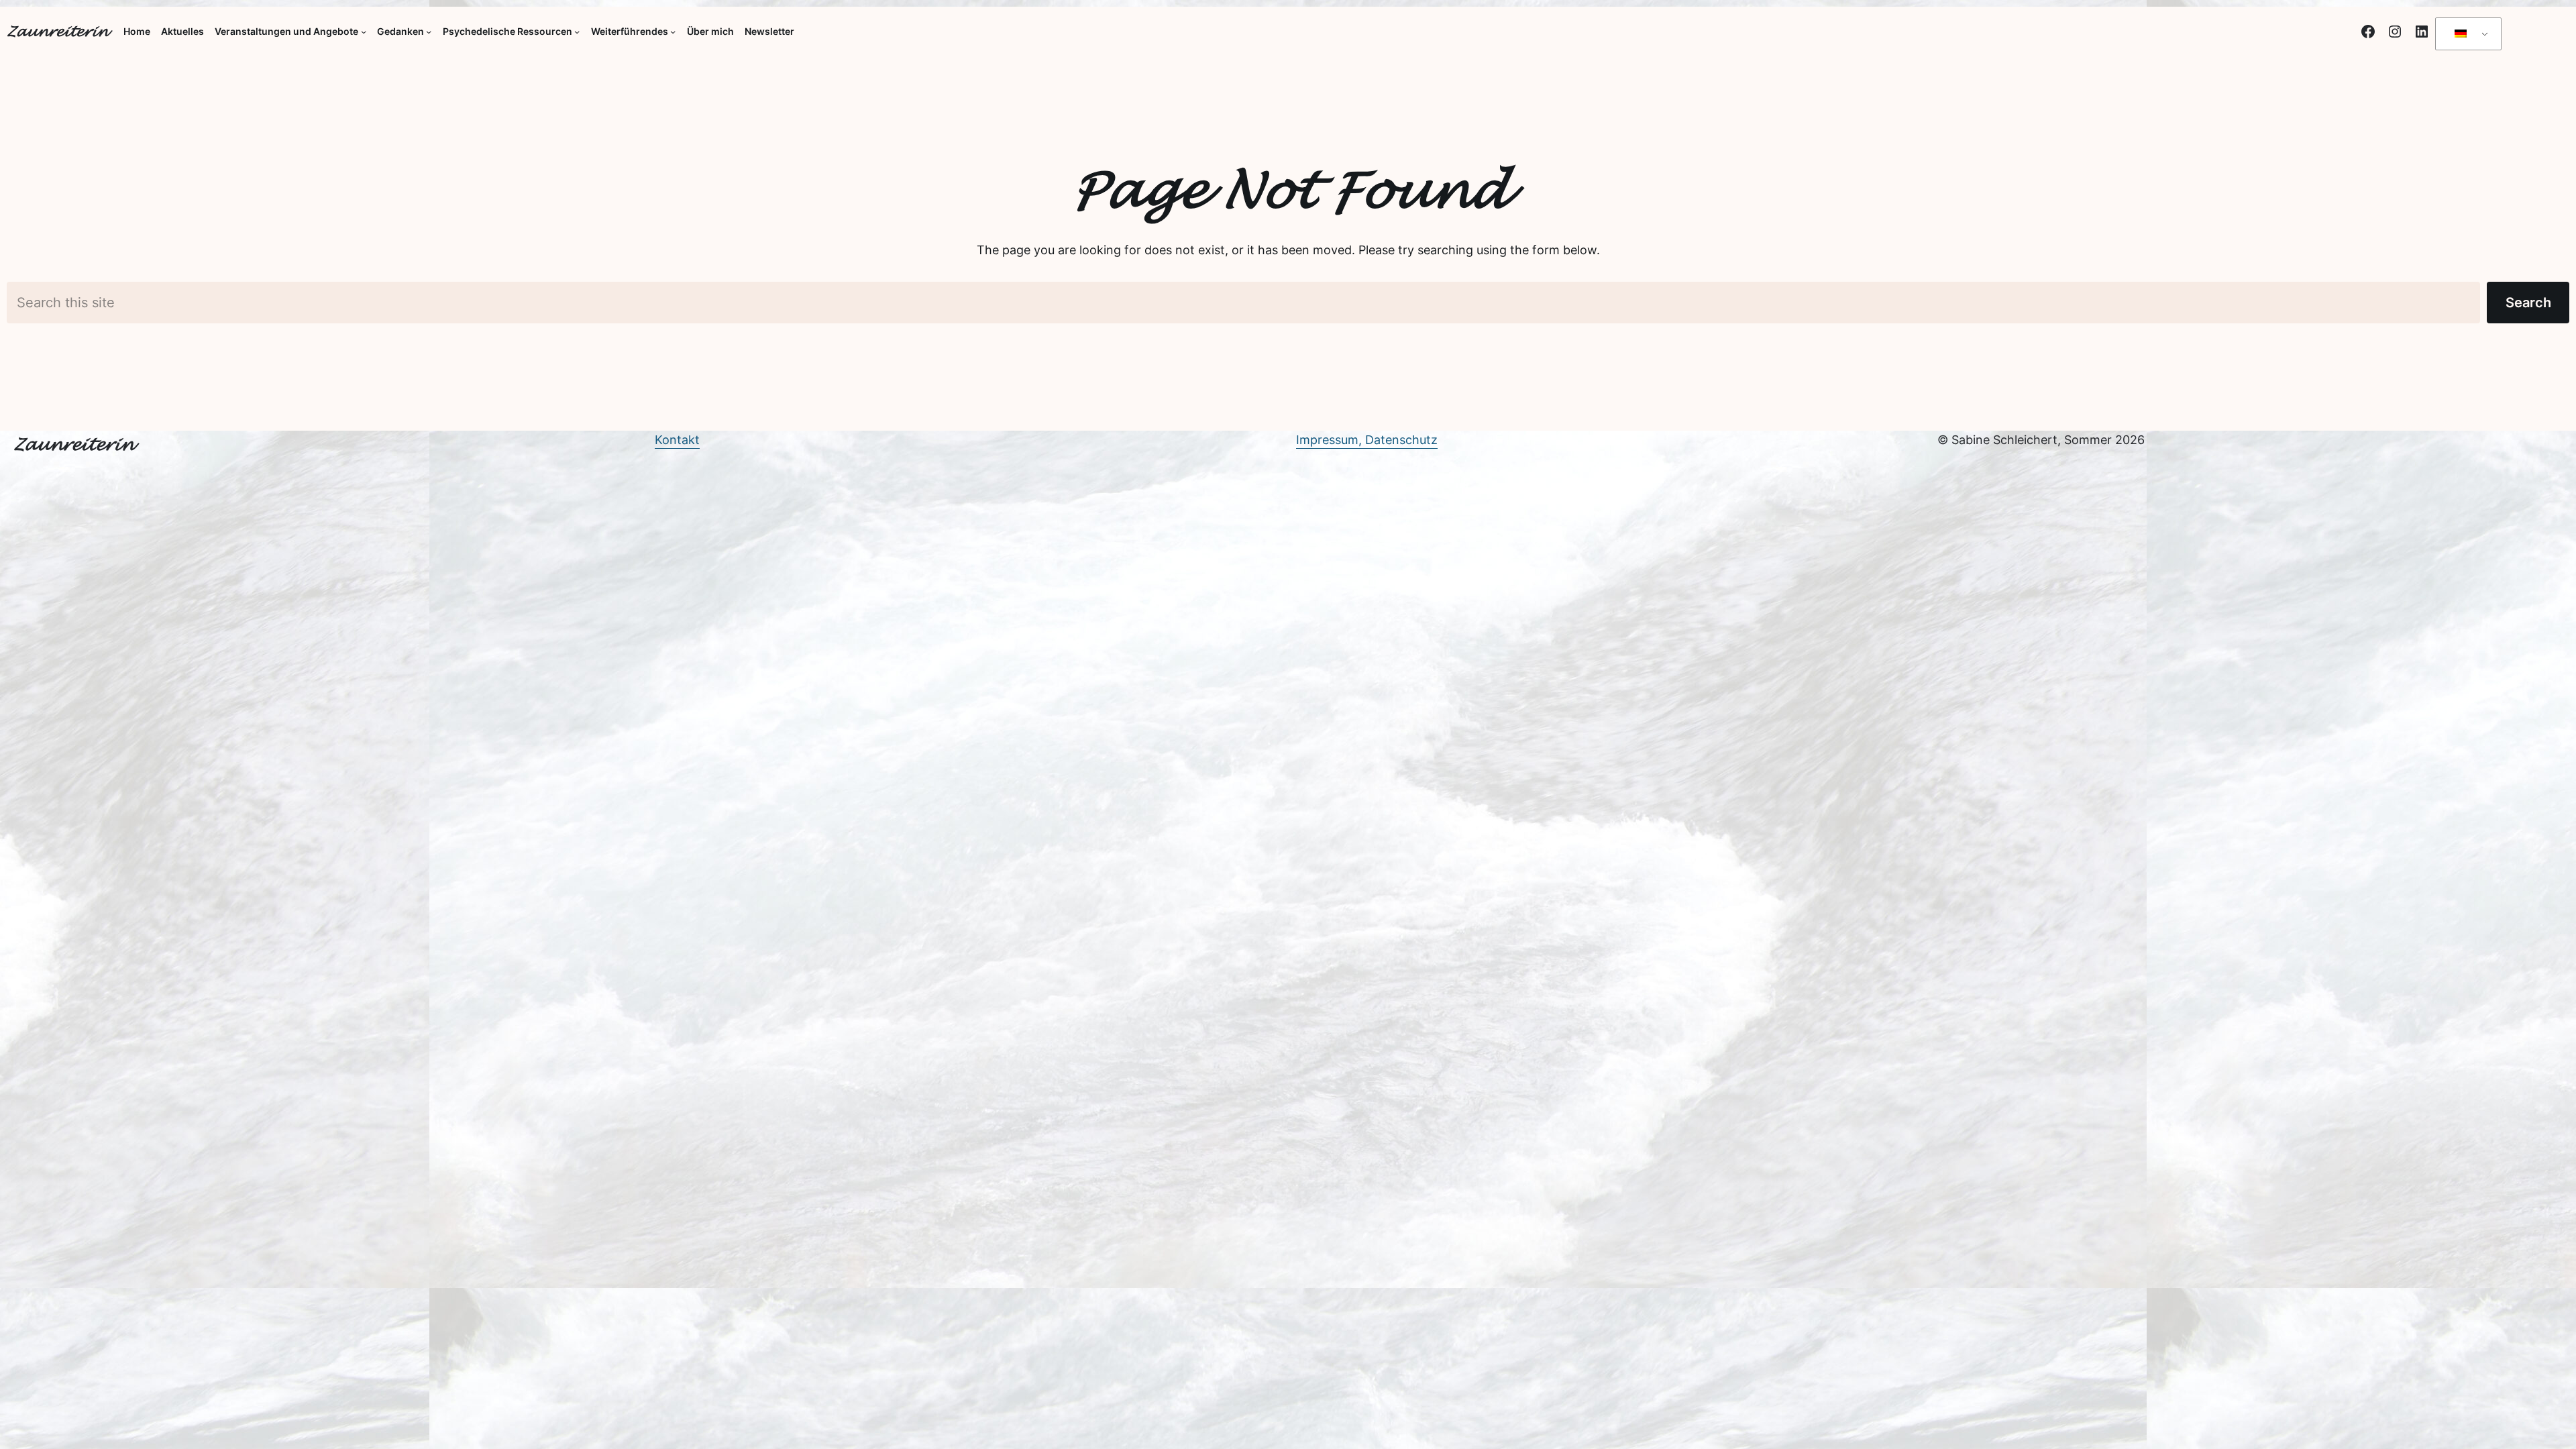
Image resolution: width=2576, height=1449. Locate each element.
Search (2528, 303)
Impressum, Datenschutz (1367, 440)
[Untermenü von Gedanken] (429, 32)
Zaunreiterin (57, 32)
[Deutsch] (2466, 34)
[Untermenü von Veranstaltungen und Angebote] (364, 32)
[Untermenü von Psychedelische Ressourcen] (577, 32)
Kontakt (677, 440)
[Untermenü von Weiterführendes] (673, 32)
